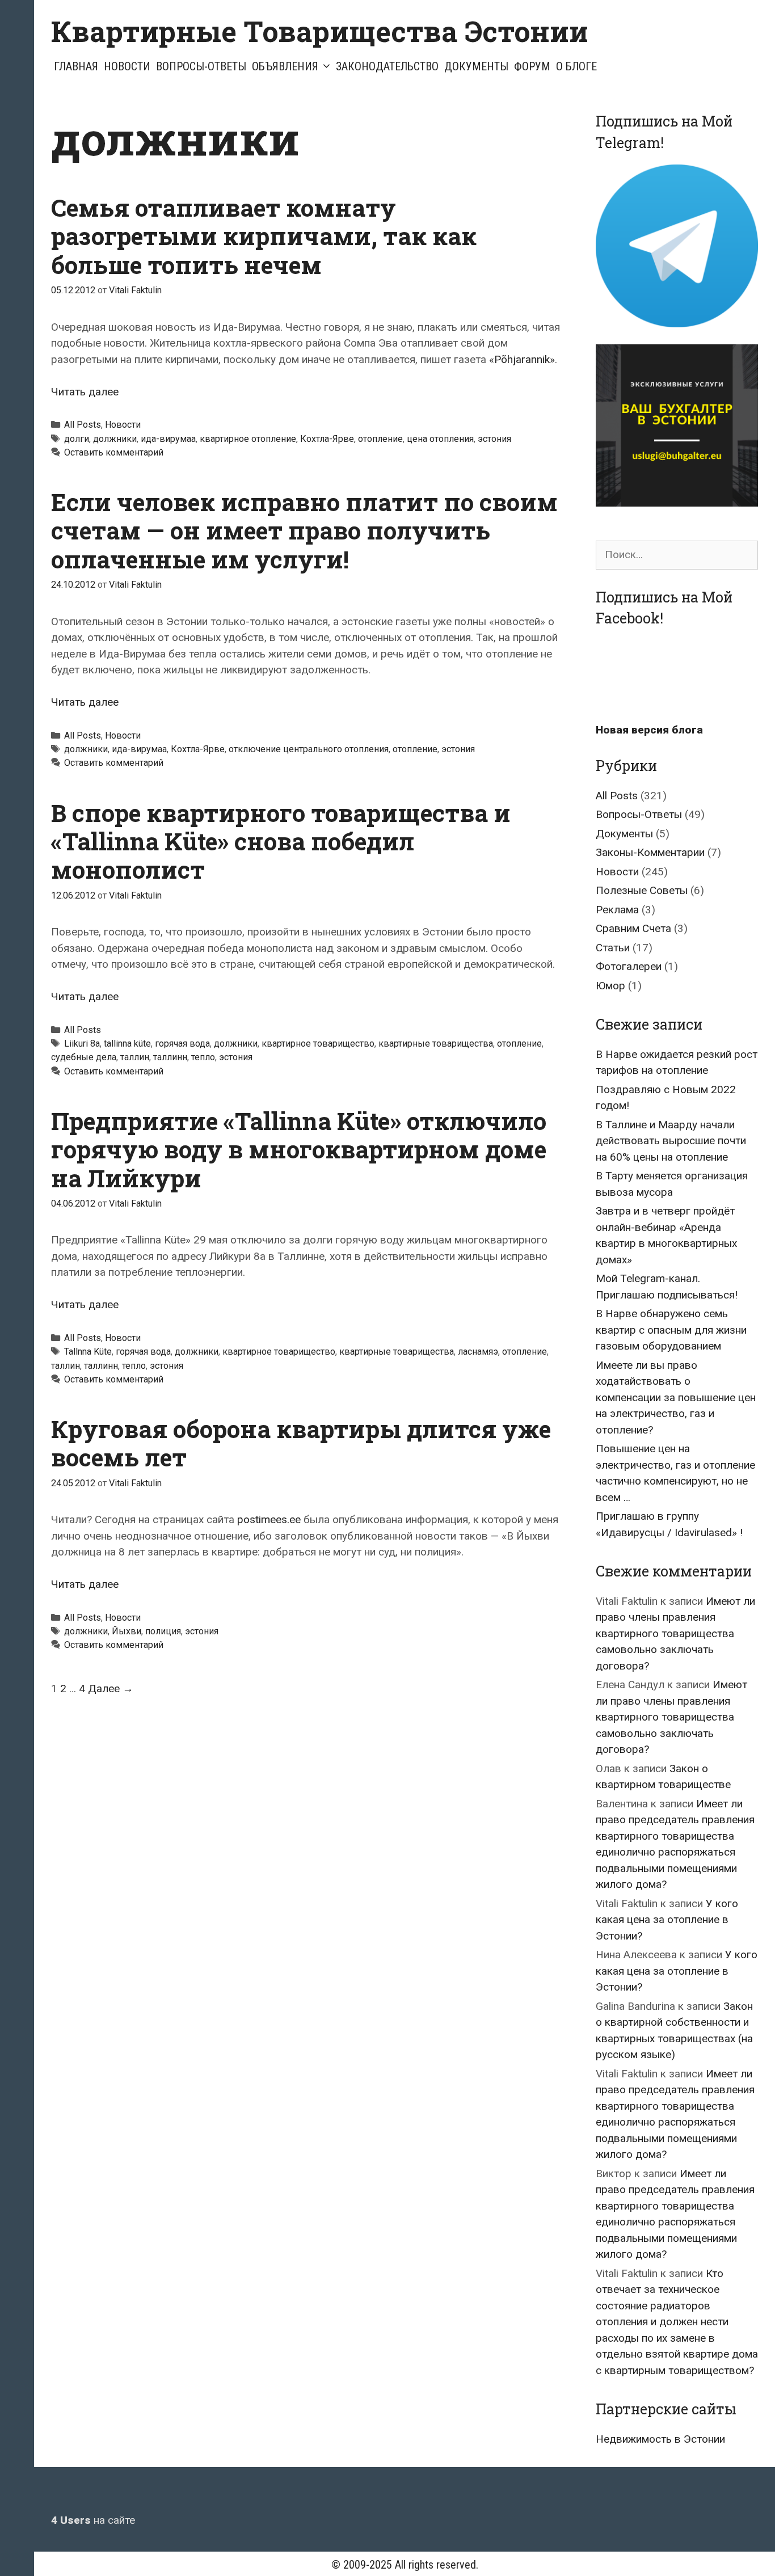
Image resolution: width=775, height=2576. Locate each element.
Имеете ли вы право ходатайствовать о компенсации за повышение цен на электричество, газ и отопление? (676, 1397)
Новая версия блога (649, 730)
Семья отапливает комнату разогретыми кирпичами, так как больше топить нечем (264, 236)
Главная (76, 66)
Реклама (617, 910)
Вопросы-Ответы (201, 66)
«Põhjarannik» (522, 359)
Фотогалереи (629, 966)
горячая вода (182, 1044)
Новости (127, 66)
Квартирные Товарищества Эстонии (320, 31)
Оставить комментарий (114, 452)
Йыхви (127, 1631)
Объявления (285, 66)
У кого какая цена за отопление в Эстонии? (667, 1920)
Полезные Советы (642, 890)
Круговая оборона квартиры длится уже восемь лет (301, 1443)
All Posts (83, 425)
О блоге (576, 66)
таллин (135, 1057)
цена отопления (440, 439)
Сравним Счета (633, 928)
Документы (476, 66)
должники (115, 439)
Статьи (613, 948)
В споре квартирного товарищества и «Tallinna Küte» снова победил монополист (281, 841)
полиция (163, 1631)
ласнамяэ (478, 1352)
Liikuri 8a (82, 1044)
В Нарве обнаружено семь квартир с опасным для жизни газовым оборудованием (671, 1330)
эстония (494, 439)
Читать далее (85, 392)
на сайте (93, 2520)
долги (77, 439)
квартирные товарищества (436, 1044)
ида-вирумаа (168, 439)
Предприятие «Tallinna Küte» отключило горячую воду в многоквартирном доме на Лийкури (299, 1149)
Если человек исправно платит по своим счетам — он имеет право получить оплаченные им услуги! (304, 530)
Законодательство (387, 66)
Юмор (610, 986)
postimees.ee (269, 1519)
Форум (532, 66)
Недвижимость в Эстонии (660, 2439)
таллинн (170, 1057)
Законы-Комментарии (650, 852)
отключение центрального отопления (309, 749)
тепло (203, 1057)
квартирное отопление (248, 439)
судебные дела (84, 1057)
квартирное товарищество (318, 1044)
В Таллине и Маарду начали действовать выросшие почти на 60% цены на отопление (671, 1141)
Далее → (111, 1688)
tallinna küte (127, 1044)
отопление (380, 439)
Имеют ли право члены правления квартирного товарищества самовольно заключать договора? (675, 1633)
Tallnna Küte (88, 1352)
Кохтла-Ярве (327, 439)
